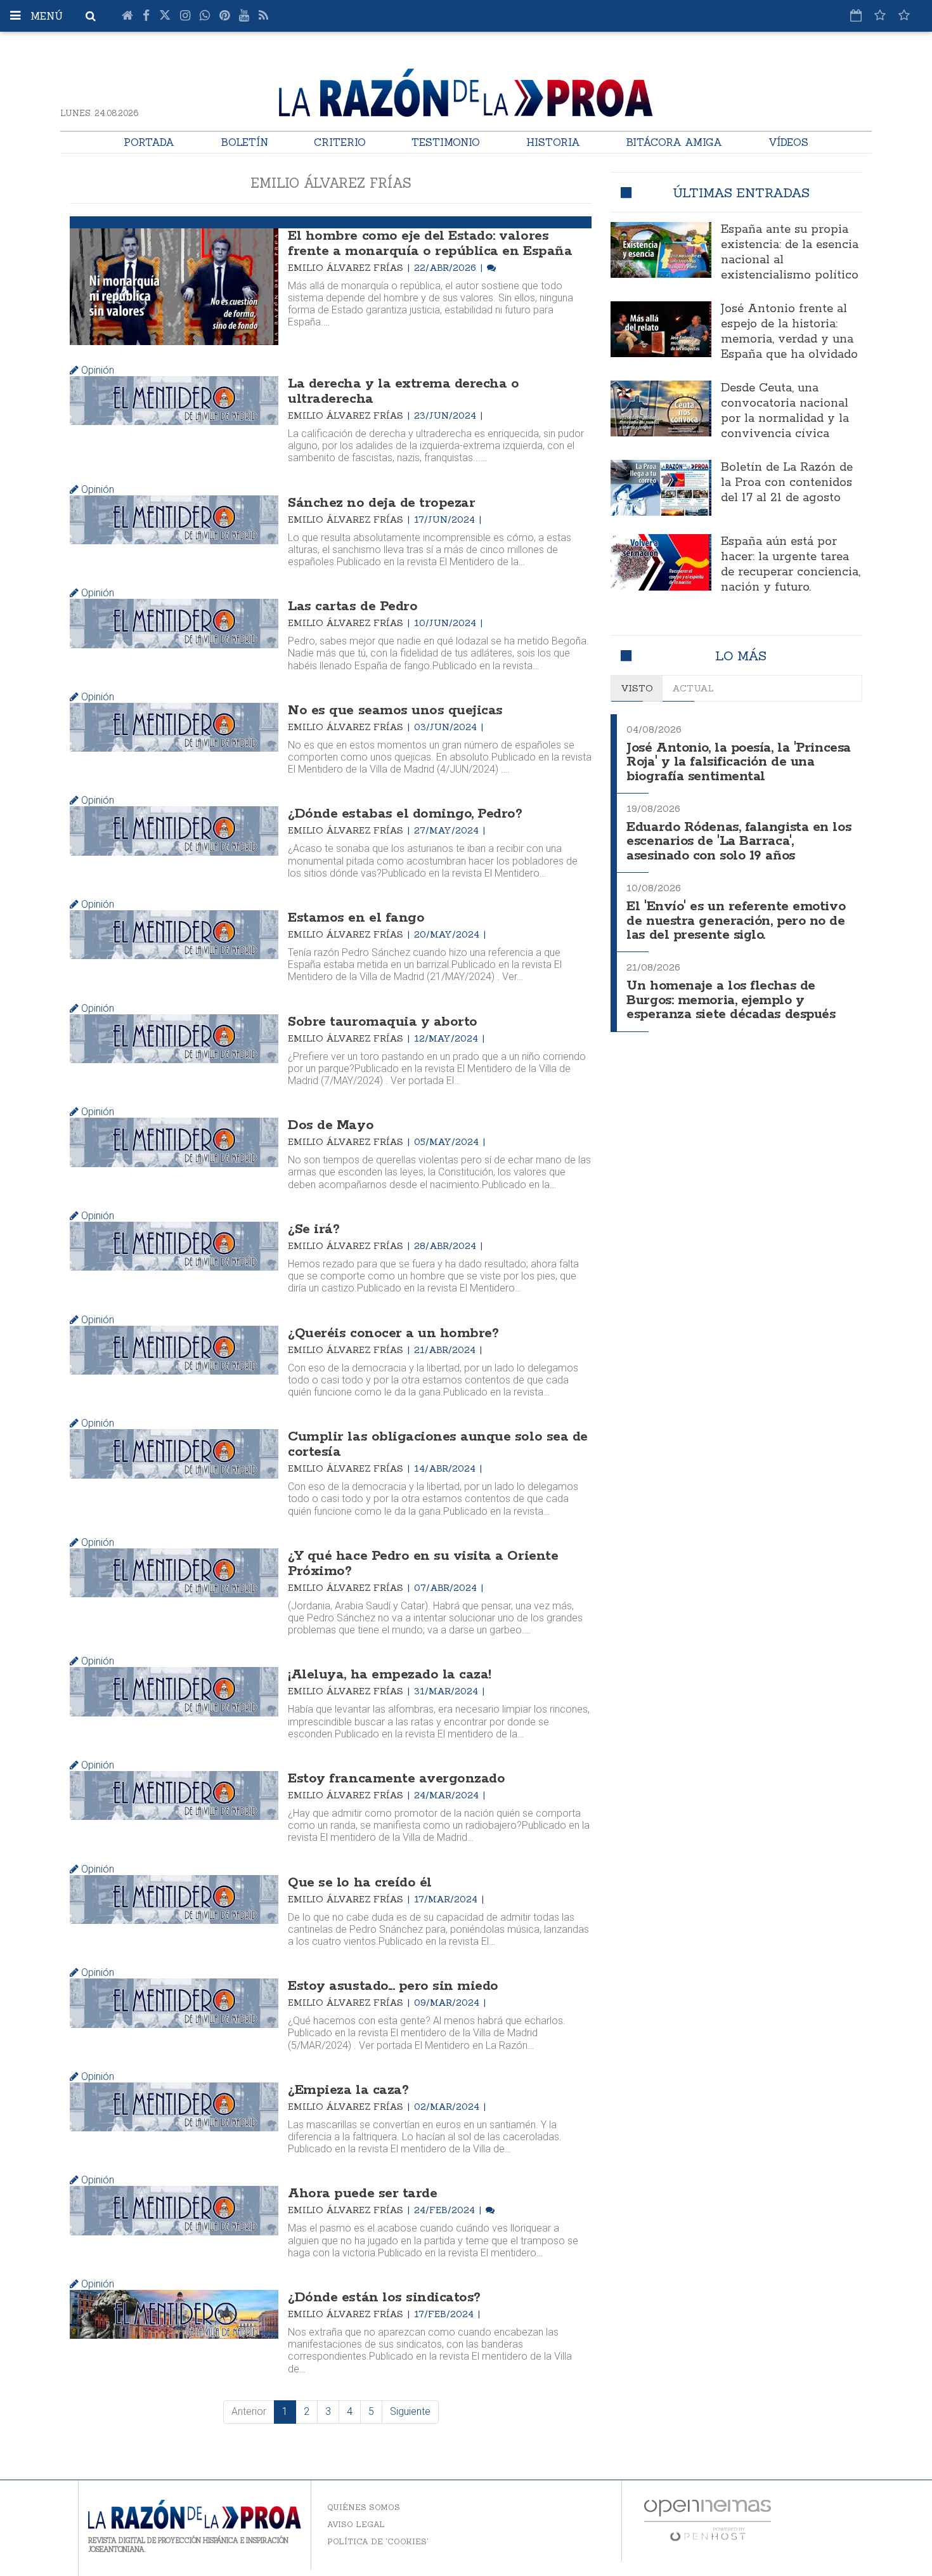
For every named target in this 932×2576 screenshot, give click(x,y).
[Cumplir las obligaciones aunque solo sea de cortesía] (174, 1454)
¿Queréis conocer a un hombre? (393, 1333)
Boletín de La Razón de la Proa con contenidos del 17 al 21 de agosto (787, 483)
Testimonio (446, 142)
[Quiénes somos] (904, 15)
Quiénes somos (364, 2507)
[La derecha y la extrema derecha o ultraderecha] (174, 401)
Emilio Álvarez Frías (347, 268)
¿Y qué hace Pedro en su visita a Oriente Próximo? (423, 1564)
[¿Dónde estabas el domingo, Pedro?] (174, 831)
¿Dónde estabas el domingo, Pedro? (405, 814)
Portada (149, 142)
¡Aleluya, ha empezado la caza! (390, 1675)
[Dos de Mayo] (174, 1142)
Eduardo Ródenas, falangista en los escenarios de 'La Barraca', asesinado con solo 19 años (739, 842)
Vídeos (788, 142)
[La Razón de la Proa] (466, 90)
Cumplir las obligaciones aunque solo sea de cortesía (437, 1444)
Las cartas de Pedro (353, 606)
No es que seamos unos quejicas (395, 710)
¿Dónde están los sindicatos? (384, 2298)
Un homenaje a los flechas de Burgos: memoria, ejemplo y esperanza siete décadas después (731, 1000)
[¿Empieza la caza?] (174, 2107)
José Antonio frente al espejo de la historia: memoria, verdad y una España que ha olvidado (789, 332)
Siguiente (410, 2411)
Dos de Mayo (331, 1125)
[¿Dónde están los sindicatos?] (174, 2314)
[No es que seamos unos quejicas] (174, 727)
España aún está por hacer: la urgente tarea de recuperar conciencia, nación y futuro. (791, 565)
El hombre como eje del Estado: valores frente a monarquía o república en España (430, 244)
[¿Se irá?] (174, 1246)
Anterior (249, 2411)
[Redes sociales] (880, 15)
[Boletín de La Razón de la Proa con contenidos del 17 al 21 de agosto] (661, 488)
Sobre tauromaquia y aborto (383, 1022)
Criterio (340, 142)
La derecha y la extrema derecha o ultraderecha (403, 391)
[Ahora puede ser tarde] (174, 2210)
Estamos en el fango (356, 918)
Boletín (244, 142)
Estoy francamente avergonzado (396, 1779)
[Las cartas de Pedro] (174, 623)
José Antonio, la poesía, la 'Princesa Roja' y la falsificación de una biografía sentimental (738, 762)
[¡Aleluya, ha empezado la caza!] (174, 1691)
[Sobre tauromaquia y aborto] (174, 1039)
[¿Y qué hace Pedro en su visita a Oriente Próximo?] (174, 1573)
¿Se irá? (314, 1229)
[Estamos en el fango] (174, 935)
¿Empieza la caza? (348, 2090)
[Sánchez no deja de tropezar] (174, 520)
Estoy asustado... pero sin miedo (393, 1986)
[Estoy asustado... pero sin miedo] (174, 2003)
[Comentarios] (491, 268)
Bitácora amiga (674, 142)
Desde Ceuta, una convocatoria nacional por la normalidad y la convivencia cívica (785, 411)
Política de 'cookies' (378, 2541)
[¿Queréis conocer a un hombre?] (174, 1350)
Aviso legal (356, 2524)
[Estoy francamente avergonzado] (174, 1795)
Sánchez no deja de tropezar (381, 503)
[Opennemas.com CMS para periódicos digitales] (708, 2519)
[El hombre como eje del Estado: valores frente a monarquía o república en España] (174, 287)
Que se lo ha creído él (359, 1883)
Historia (553, 142)
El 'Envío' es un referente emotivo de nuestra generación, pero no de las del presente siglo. (736, 921)
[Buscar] (91, 16)
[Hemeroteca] (856, 15)
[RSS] (263, 16)
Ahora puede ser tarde (362, 2194)
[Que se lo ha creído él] (174, 1899)
